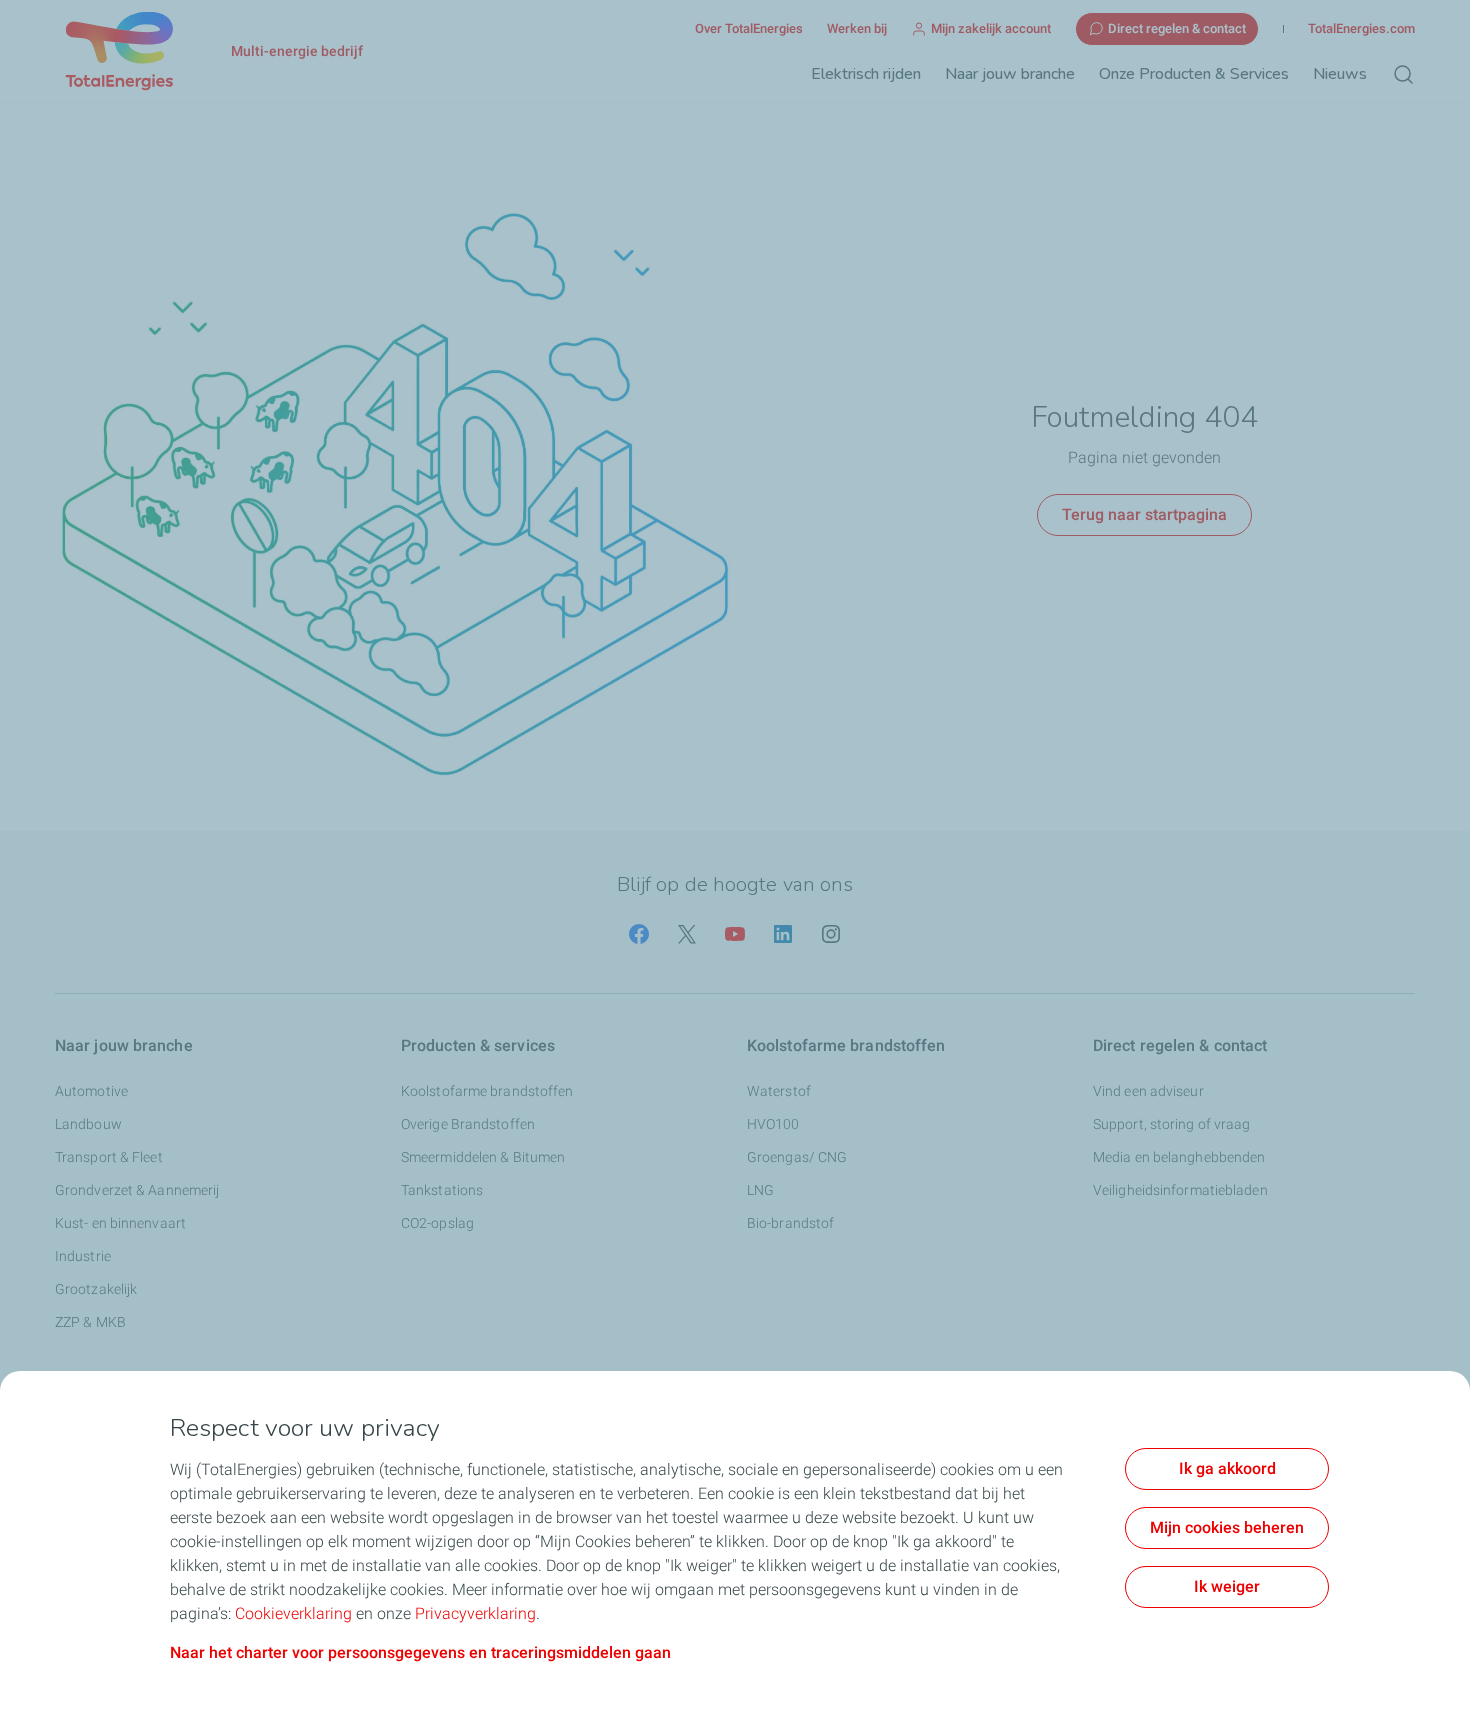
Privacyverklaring (475, 1613)
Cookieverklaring (293, 1613)
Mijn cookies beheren (1227, 1527)
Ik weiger (1227, 1586)
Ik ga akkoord (1227, 1468)
